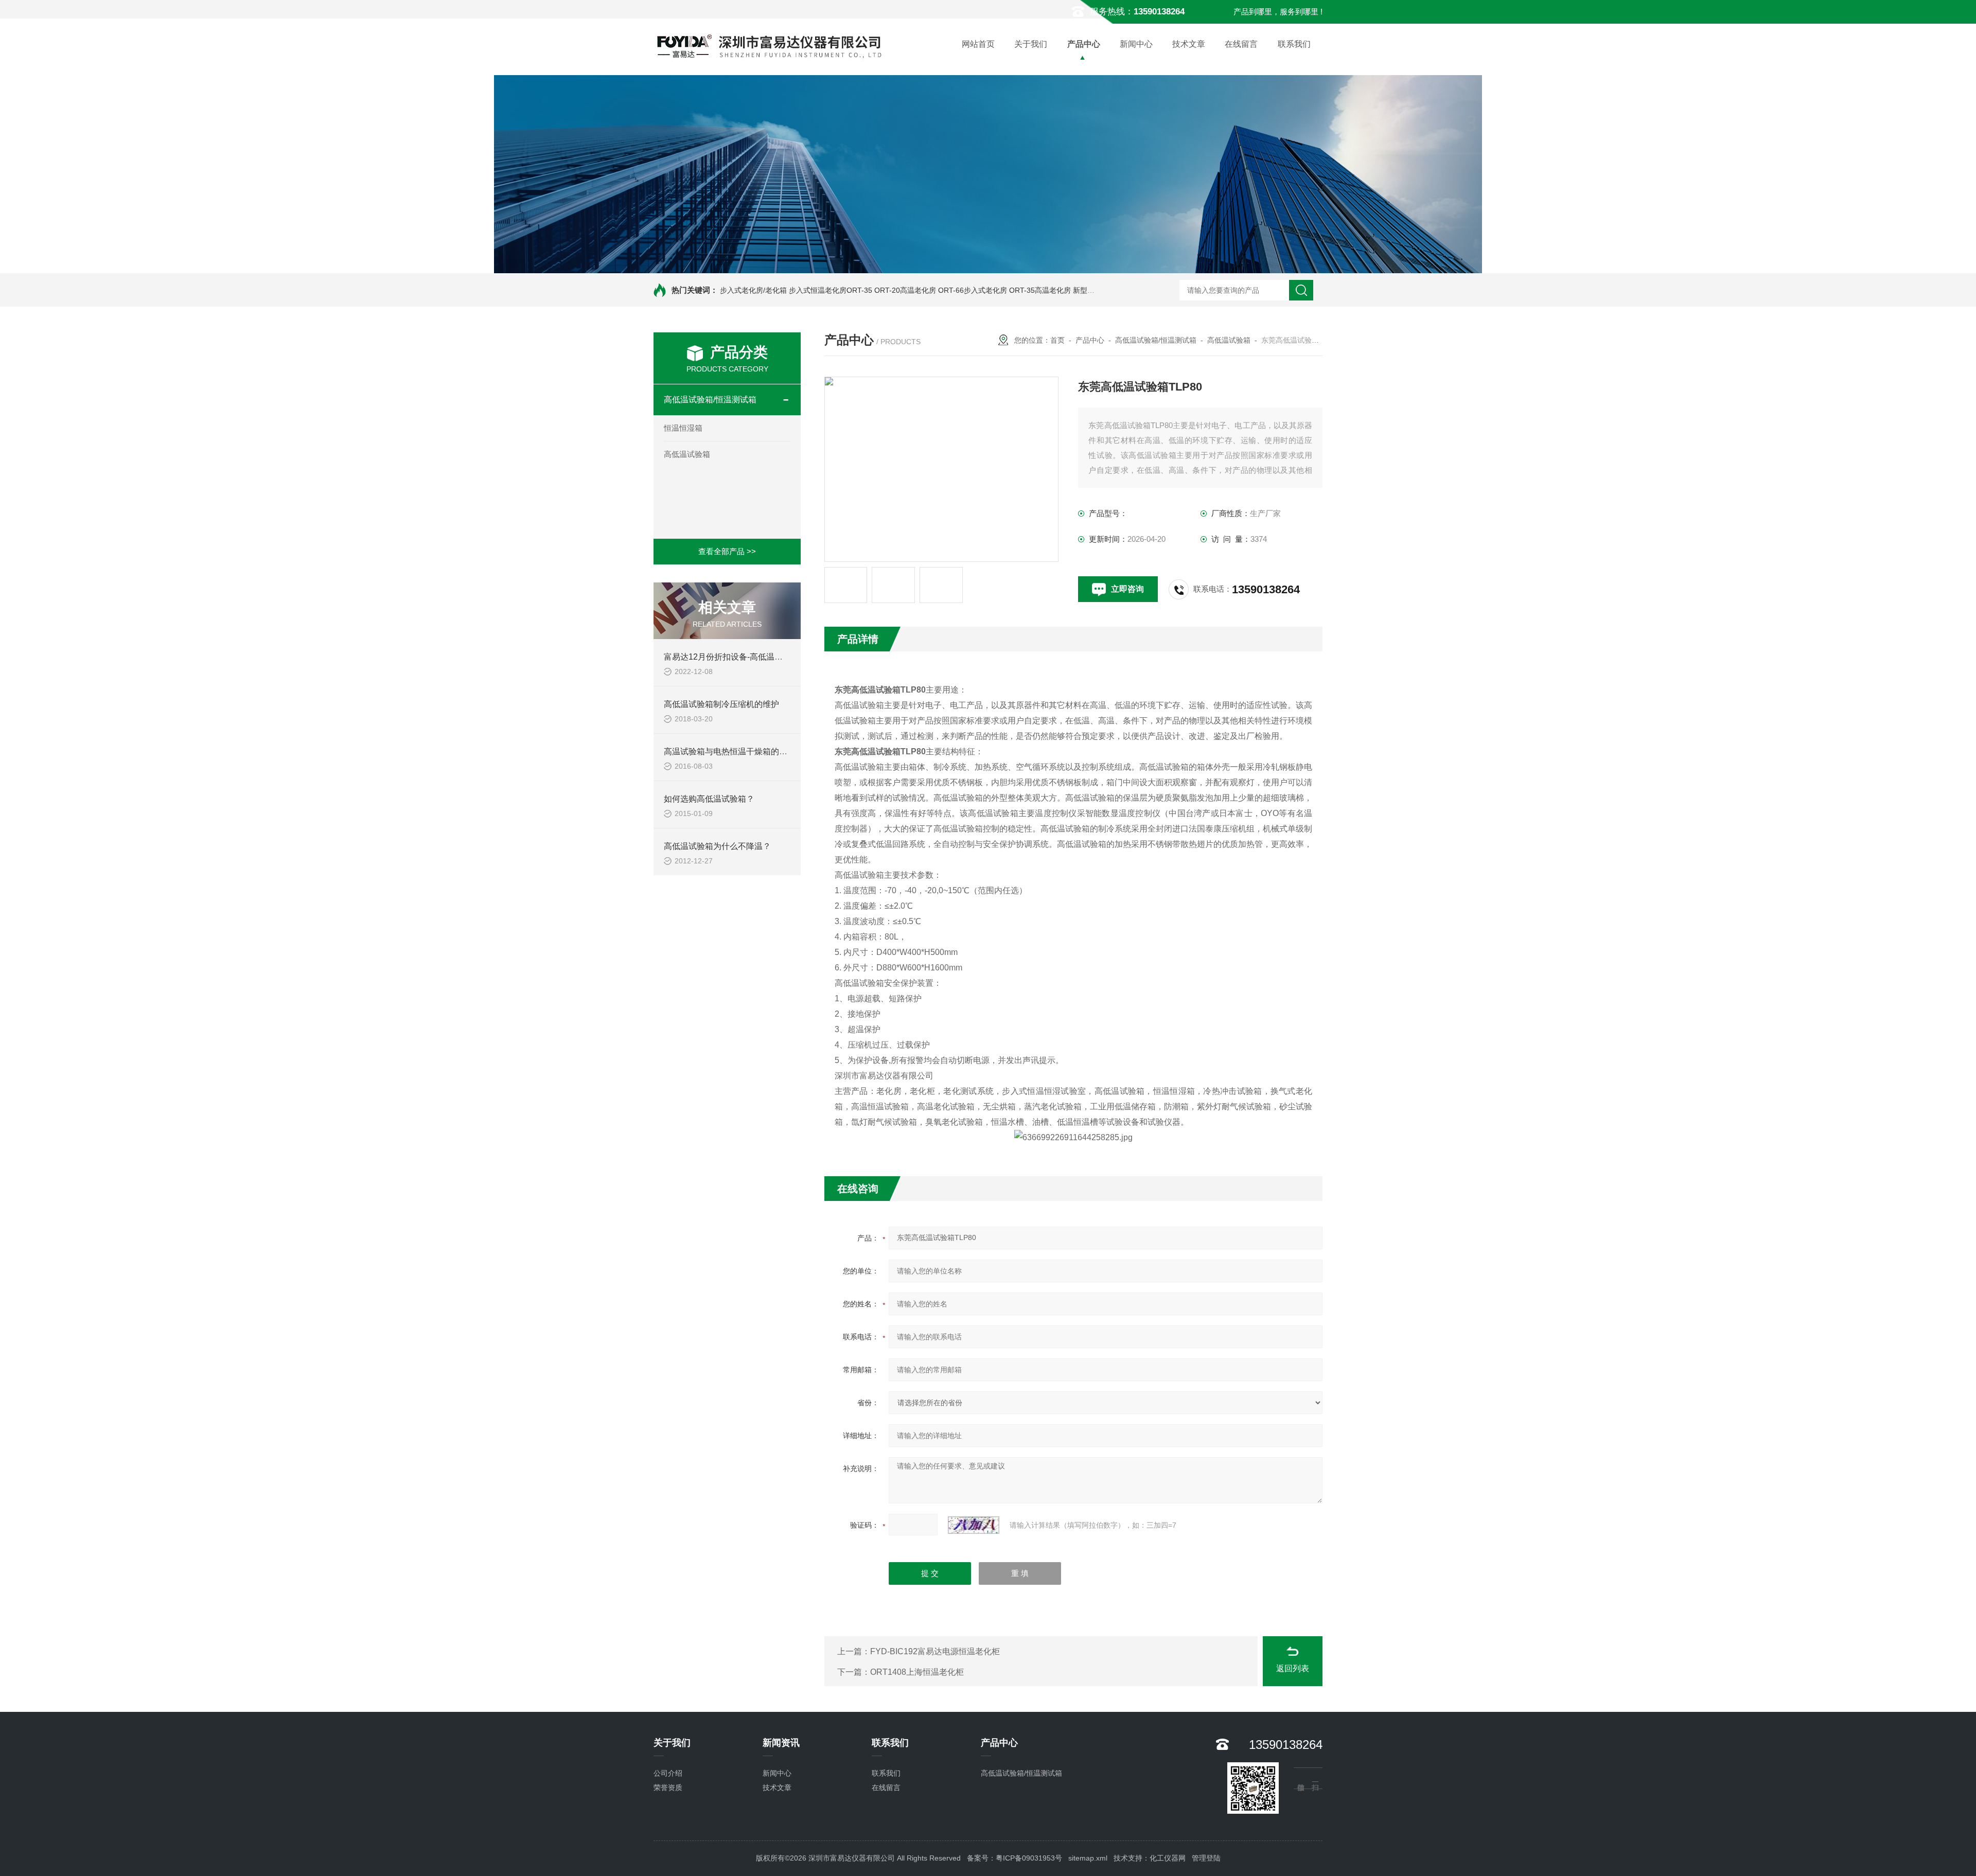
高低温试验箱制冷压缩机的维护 (721, 704)
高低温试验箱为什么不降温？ (717, 846)
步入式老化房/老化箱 (753, 290)
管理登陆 (1206, 1858)
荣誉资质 (668, 1787)
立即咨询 (1127, 589)
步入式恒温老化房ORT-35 (831, 290)
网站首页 (978, 44)
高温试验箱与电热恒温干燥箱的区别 (730, 751)
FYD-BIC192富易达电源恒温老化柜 (935, 1651)
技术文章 (1189, 44)
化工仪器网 (1168, 1858)
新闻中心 (1136, 44)
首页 (1057, 340)
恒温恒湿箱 (683, 428)
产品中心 (1084, 44)
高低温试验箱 (687, 454)
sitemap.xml (1088, 1858)
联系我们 (1294, 44)
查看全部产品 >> (727, 551)
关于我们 (1031, 44)
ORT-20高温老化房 (905, 290)
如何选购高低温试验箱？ (709, 799)
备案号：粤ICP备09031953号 (1015, 1858)
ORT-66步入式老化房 (973, 290)
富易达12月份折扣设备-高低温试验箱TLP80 (744, 657)
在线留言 (1241, 44)
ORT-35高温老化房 (1040, 290)
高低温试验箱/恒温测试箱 (710, 400)
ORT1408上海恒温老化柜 (917, 1672)
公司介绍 (668, 1773)
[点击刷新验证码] (974, 1525)
